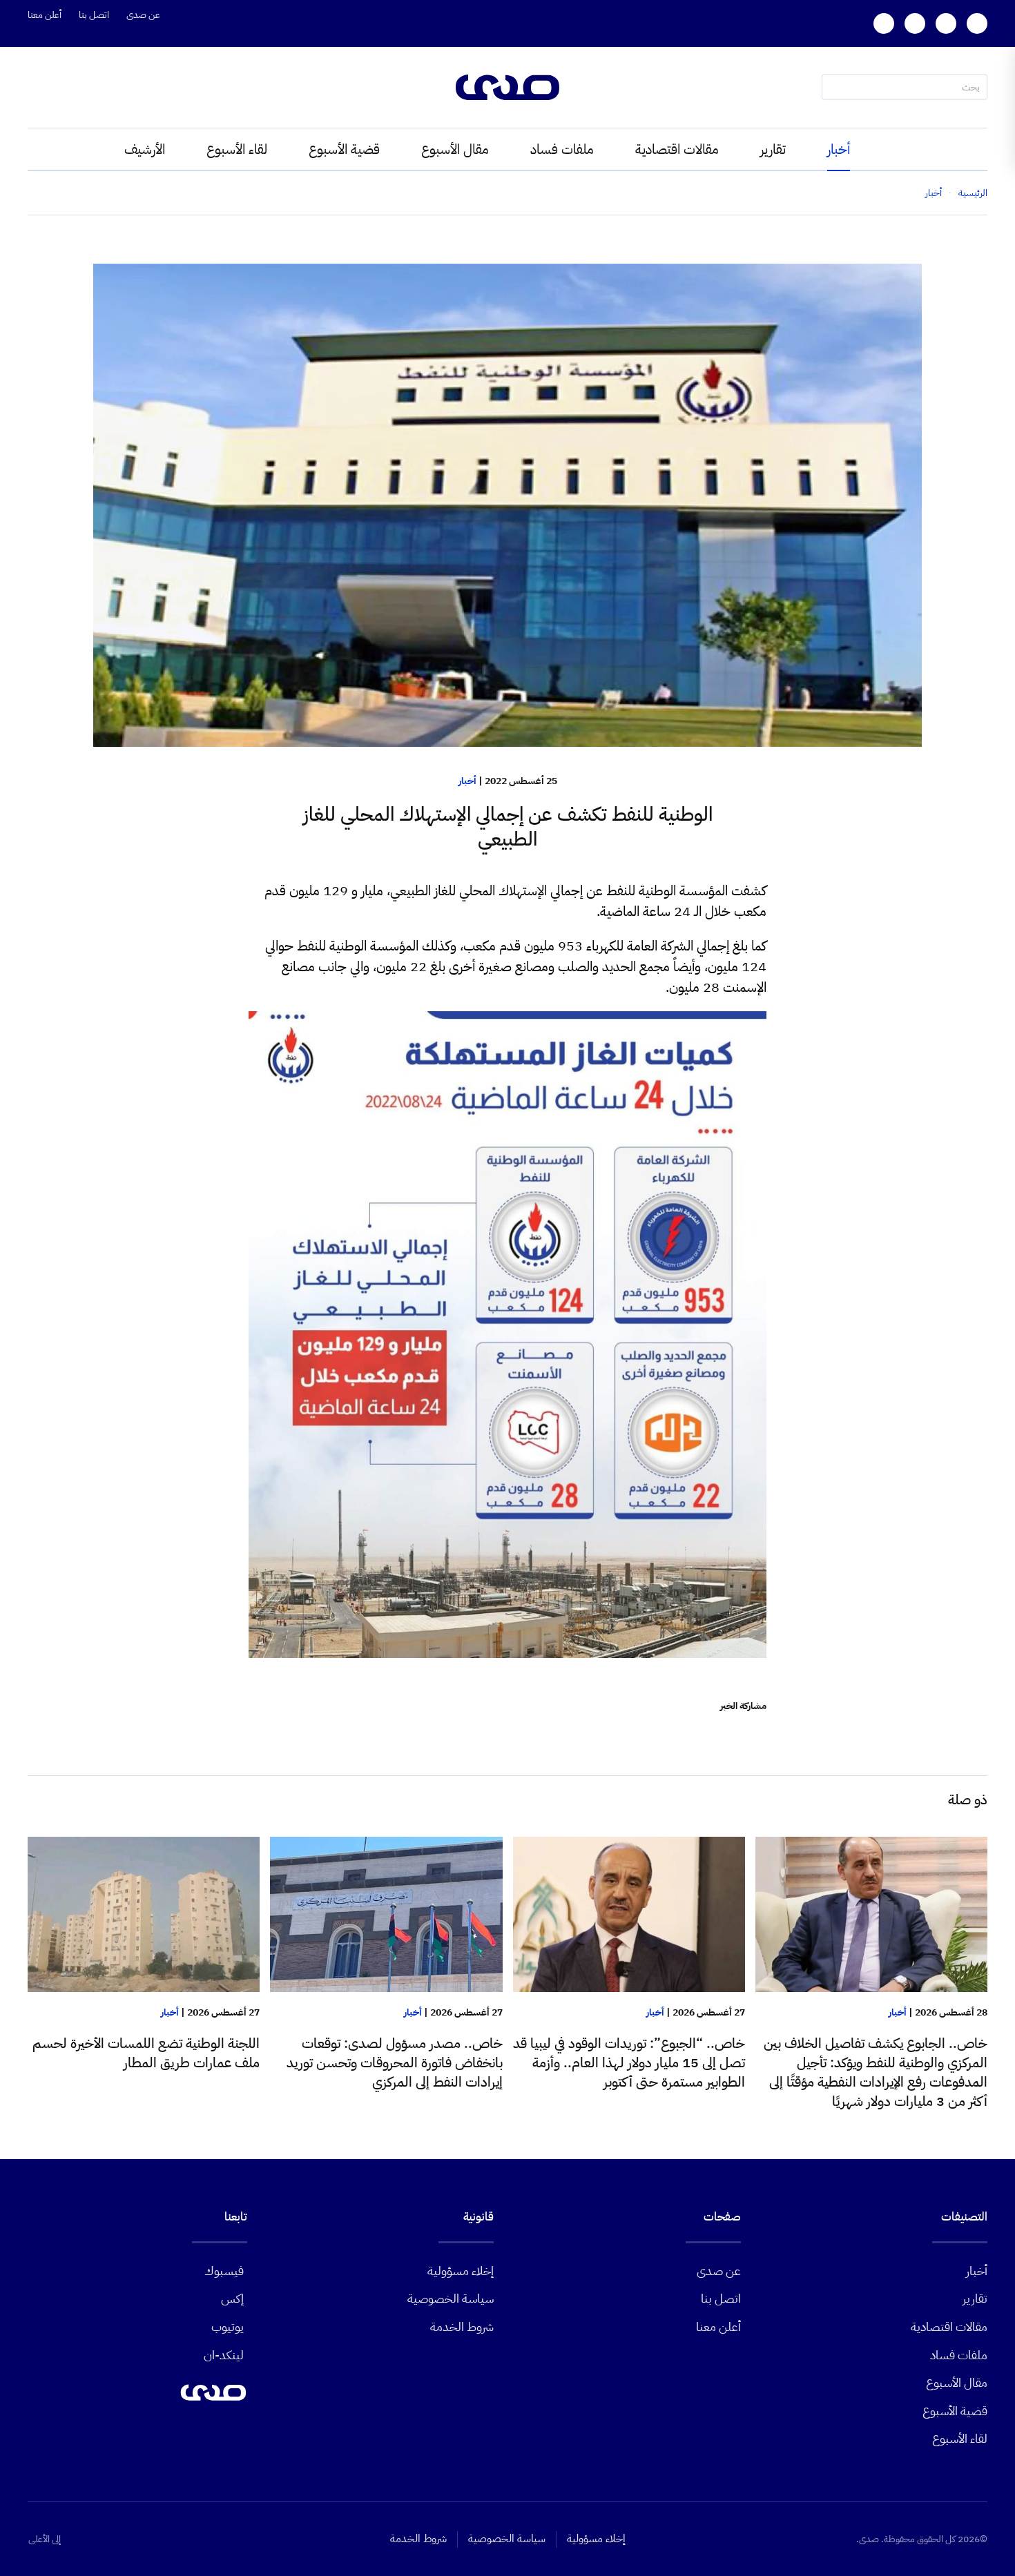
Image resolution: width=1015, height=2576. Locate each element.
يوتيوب (228, 2326)
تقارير (773, 149)
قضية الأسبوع (344, 149)
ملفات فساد (562, 149)
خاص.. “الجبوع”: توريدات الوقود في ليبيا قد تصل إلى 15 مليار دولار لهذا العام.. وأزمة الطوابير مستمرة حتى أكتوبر (629, 2062)
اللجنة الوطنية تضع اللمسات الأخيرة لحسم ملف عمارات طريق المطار (146, 2053)
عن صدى (143, 15)
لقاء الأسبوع (237, 149)
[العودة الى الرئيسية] (507, 87)
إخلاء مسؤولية (461, 2271)
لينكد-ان (224, 2355)
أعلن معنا (45, 15)
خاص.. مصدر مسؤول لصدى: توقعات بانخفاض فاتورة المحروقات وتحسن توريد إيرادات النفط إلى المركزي (395, 2062)
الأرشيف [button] (145, 149)
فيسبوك (224, 2271)
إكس (232, 2298)
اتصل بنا (94, 15)
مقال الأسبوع (455, 149)
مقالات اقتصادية (677, 149)
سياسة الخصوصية (451, 2298)
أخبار (839, 149)
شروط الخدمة (462, 2326)
